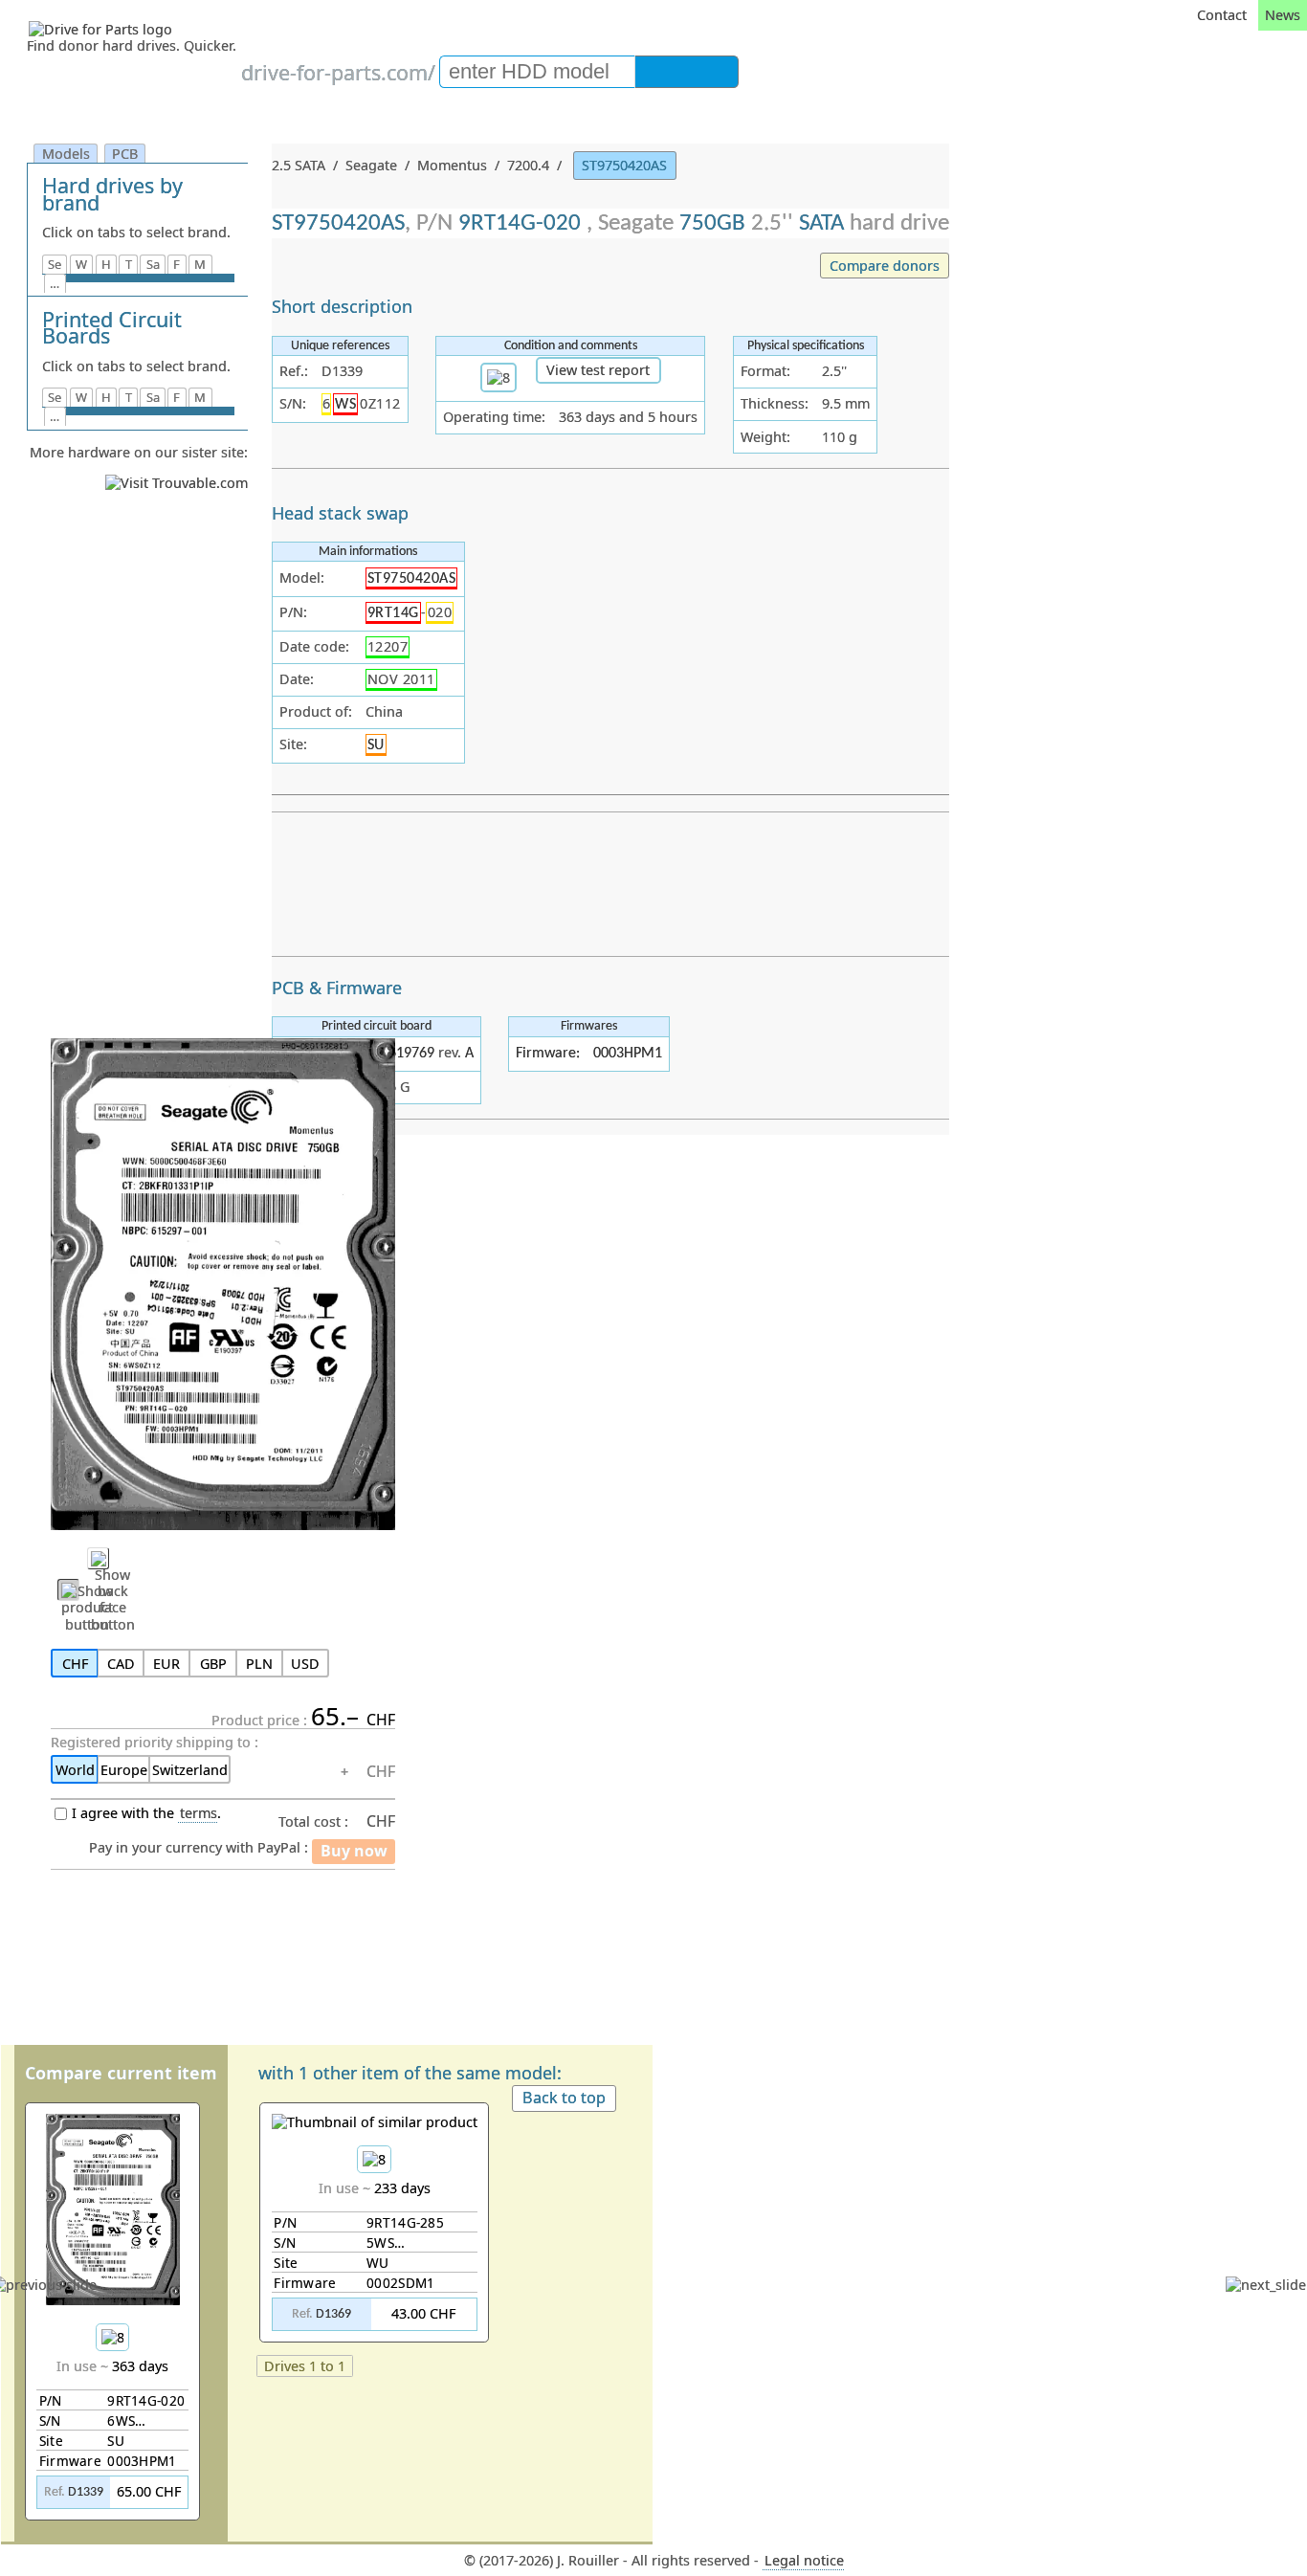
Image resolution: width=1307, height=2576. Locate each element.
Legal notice (804, 2560)
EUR (166, 1664)
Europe (124, 1770)
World (75, 1770)
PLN (259, 1664)
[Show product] (68, 1590)
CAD (121, 1664)
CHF (75, 1664)
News (1283, 15)
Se (55, 264)
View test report (598, 370)
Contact (1222, 15)
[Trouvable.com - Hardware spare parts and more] (177, 483)
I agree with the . (146, 1813)
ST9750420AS (624, 165)
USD (305, 1664)
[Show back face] (98, 1558)
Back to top (564, 2098)
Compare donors (885, 266)
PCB (125, 154)
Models (66, 154)
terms (199, 1813)
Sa (153, 264)
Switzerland (190, 1770)
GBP (213, 1664)
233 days (365, 2251)
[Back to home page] (134, 29)
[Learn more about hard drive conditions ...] (498, 378)
